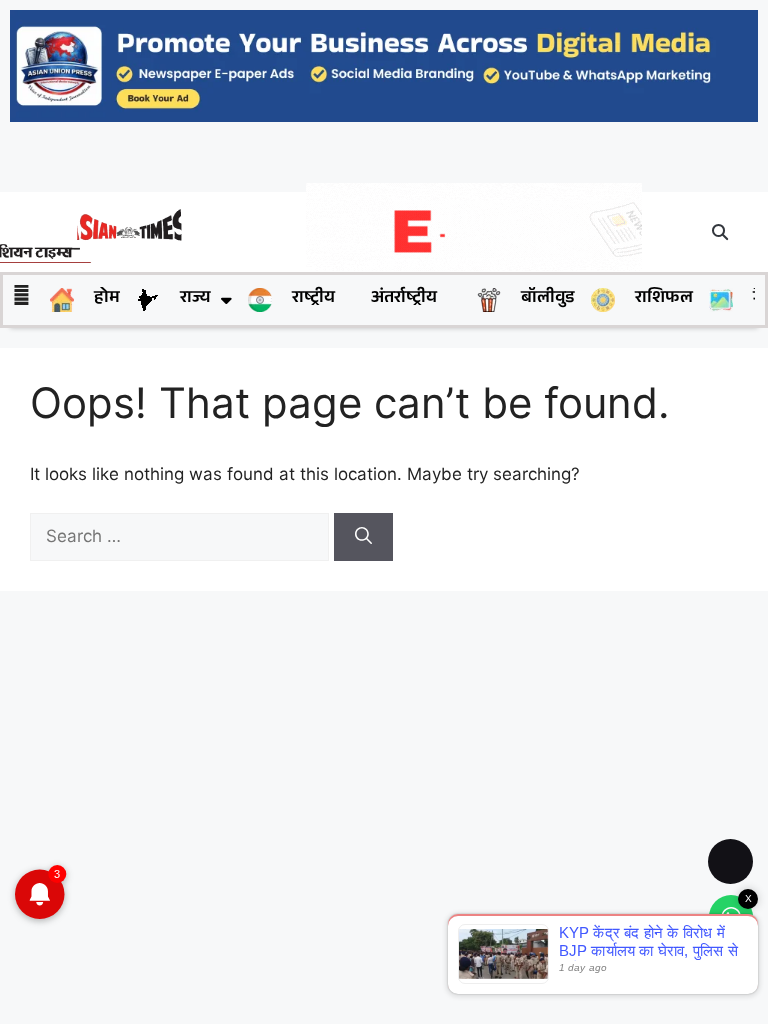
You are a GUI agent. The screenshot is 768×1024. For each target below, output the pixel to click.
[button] (721, 232)
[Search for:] (182, 536)
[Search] (363, 537)
